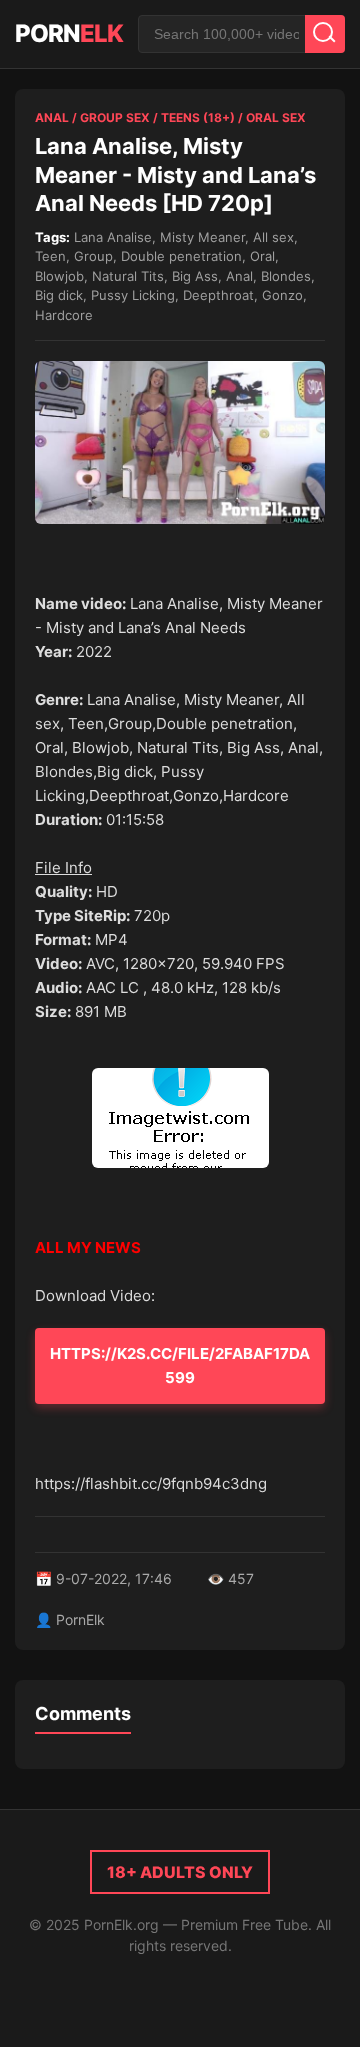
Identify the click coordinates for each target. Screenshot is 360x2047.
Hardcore (64, 315)
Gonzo (282, 295)
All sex (273, 237)
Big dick (59, 295)
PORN (69, 33)
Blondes (286, 276)
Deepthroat (218, 295)
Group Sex (115, 117)
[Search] (325, 34)
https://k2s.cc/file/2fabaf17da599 (180, 1365)
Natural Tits (128, 276)
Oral (262, 256)
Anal (52, 117)
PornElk (80, 1619)
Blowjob (59, 276)
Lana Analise (113, 237)
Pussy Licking (133, 295)
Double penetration (181, 256)
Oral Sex (276, 117)
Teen (50, 256)
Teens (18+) (198, 117)
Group (93, 256)
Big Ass (195, 276)
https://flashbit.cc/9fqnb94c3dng (151, 1483)
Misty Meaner (202, 237)
